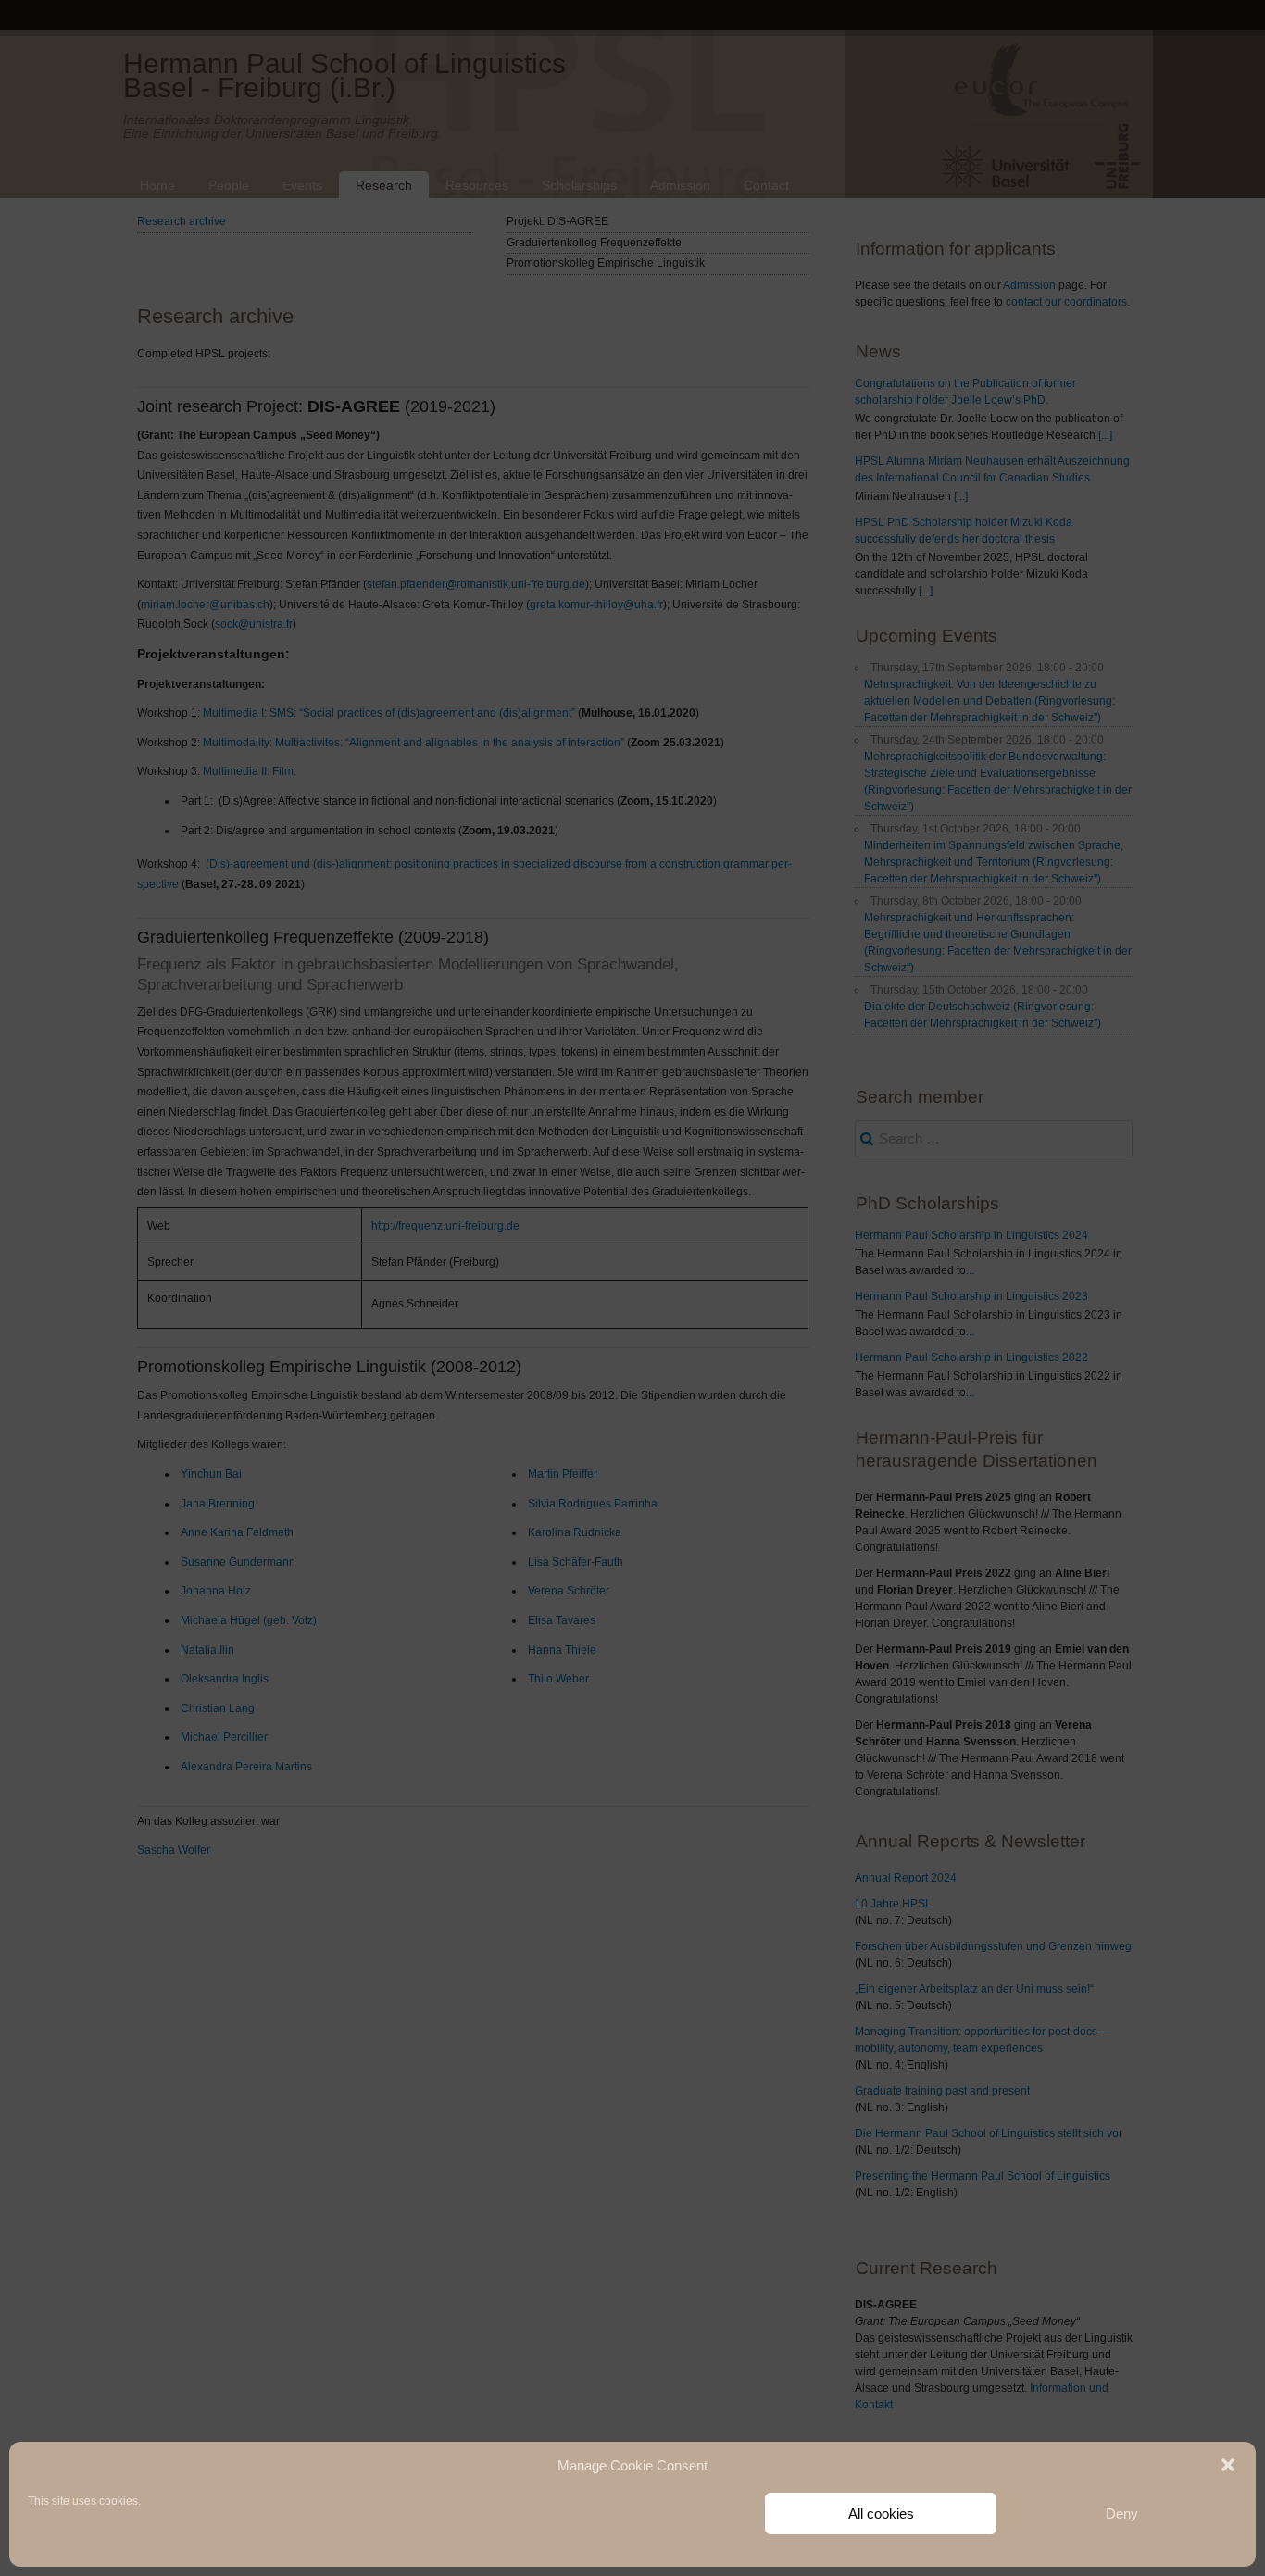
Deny (1122, 2513)
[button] (1228, 2465)
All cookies (881, 2513)
